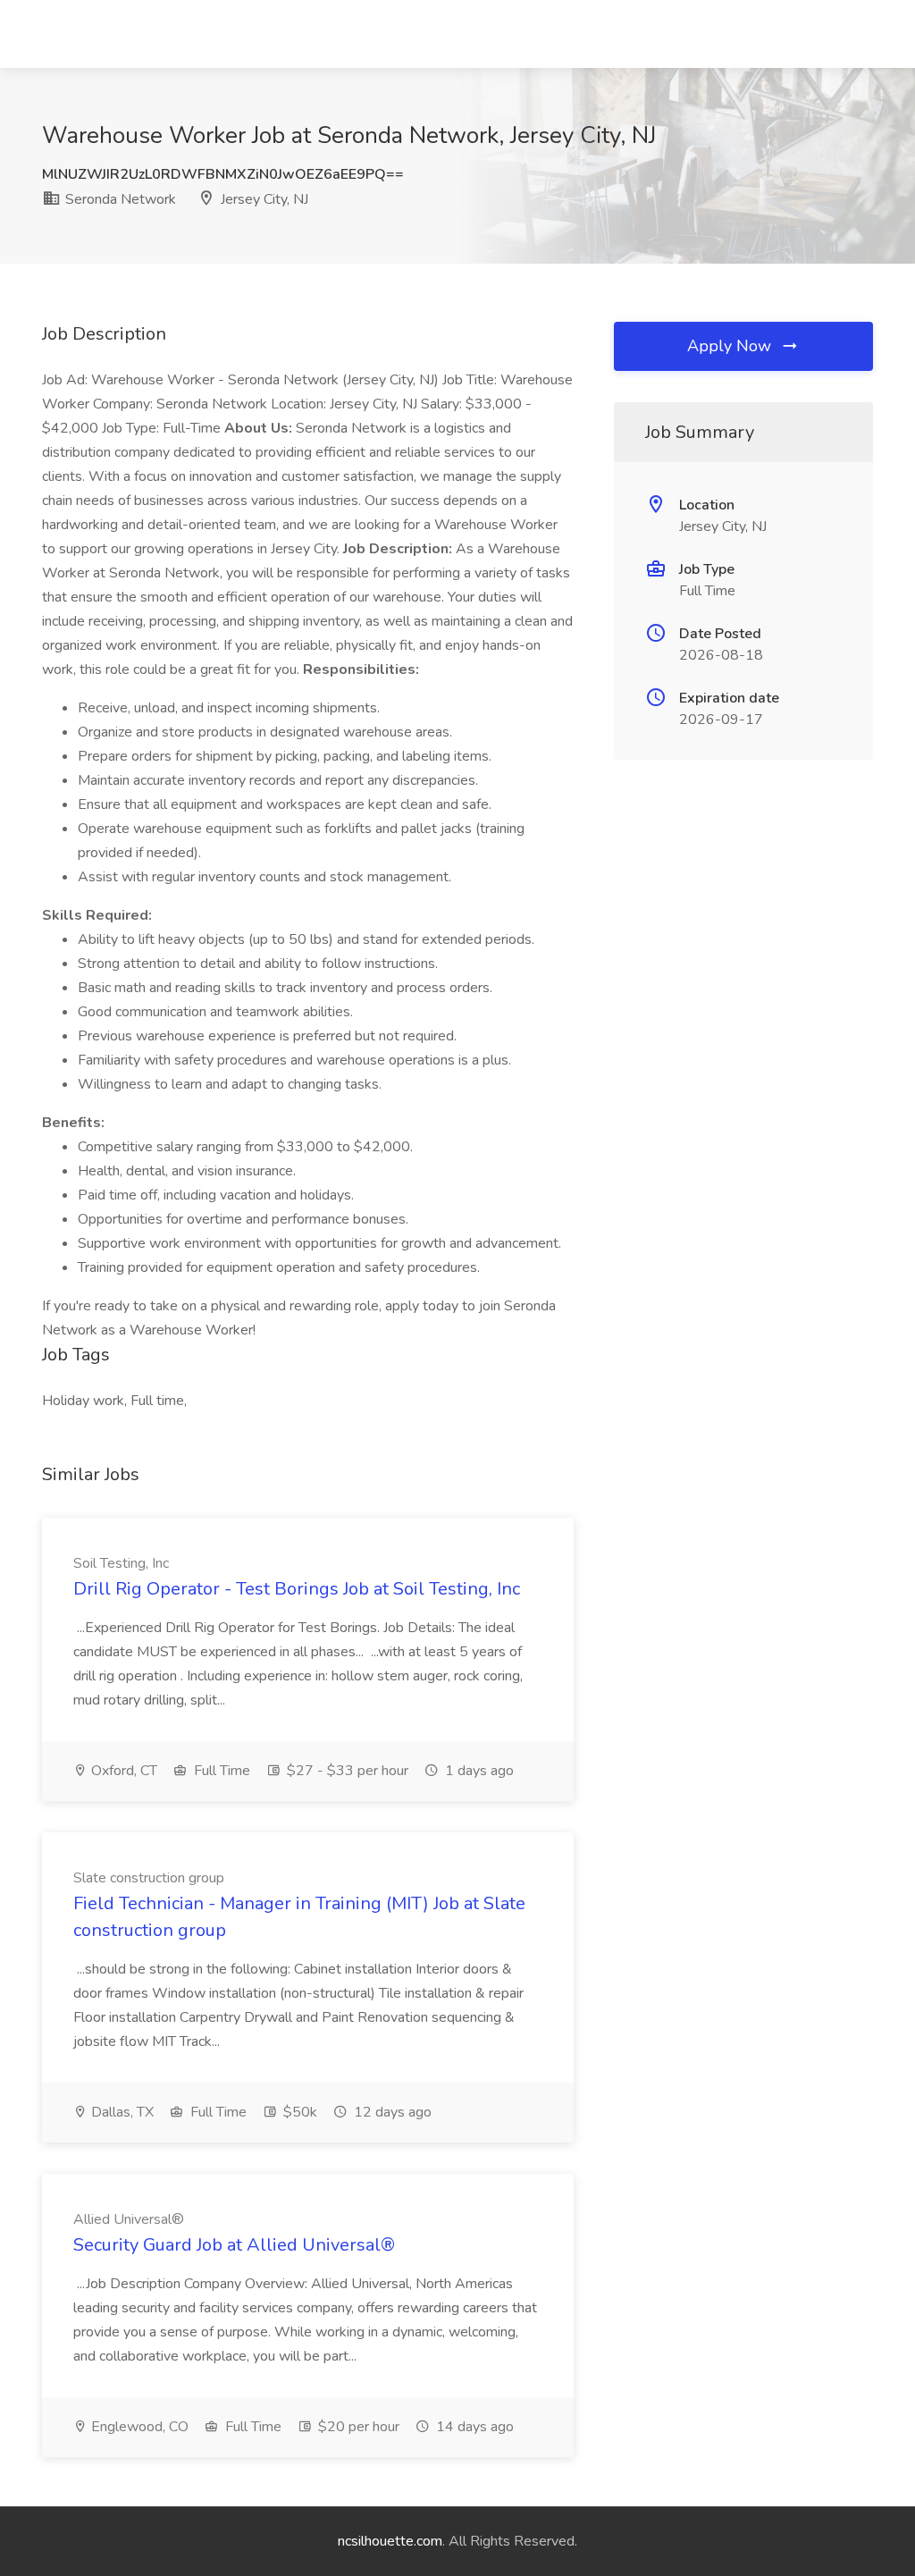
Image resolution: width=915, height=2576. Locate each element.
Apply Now (731, 346)
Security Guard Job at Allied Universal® (234, 2245)
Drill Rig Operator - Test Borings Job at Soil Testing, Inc (297, 1589)
